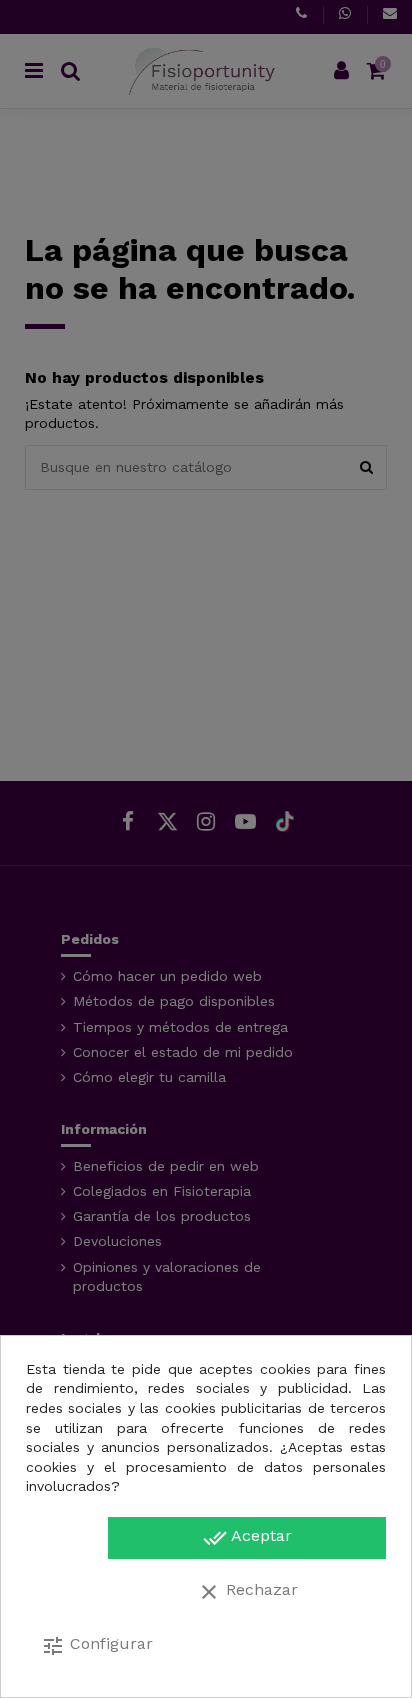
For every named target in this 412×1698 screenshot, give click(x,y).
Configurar (97, 1646)
